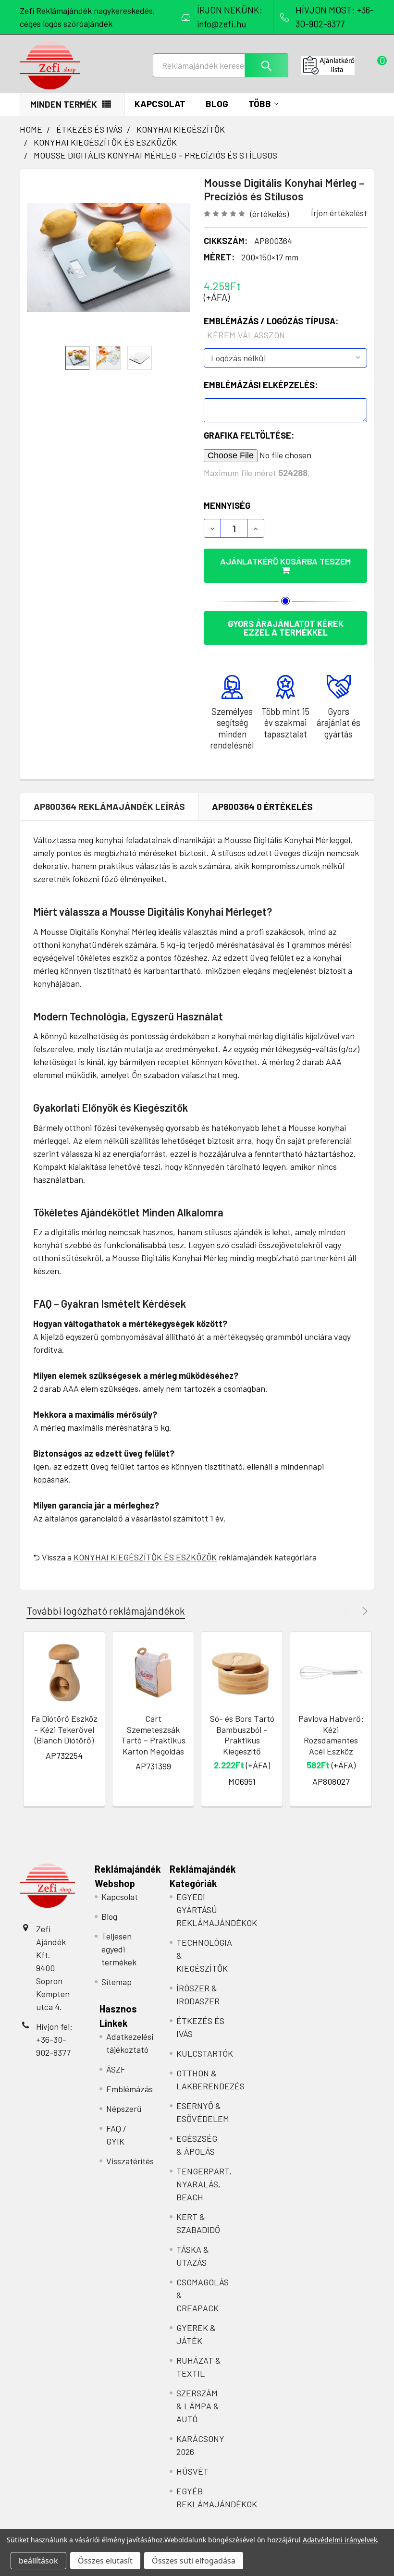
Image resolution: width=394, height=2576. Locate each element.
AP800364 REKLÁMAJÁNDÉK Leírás (109, 806)
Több (260, 104)
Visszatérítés (130, 2161)
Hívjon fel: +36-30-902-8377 (54, 2039)
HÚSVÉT (192, 2471)
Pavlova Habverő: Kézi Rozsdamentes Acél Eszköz (331, 1735)
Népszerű (124, 2109)
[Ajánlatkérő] (338, 65)
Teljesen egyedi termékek (119, 1949)
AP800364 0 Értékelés (262, 806)
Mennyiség (227, 505)
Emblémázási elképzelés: (261, 385)
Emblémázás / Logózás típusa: (271, 328)
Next (363, 1611)
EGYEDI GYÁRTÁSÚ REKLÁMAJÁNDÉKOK (217, 1910)
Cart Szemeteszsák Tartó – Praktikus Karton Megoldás (153, 1735)
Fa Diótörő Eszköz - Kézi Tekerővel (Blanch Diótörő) (64, 1729)
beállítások (38, 2561)
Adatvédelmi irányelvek (340, 2540)
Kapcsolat (160, 104)
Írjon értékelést (339, 213)
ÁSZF (116, 2069)
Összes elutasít (105, 2561)
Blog (217, 104)
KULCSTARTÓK (205, 2053)
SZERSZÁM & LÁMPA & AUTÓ (198, 2406)
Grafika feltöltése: (249, 435)
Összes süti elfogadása (194, 2561)
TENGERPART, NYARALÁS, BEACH (204, 2184)
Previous (348, 1611)
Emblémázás (129, 2089)
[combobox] (221, 65)
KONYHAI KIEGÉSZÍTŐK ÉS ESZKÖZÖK (145, 1557)
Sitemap (117, 1982)
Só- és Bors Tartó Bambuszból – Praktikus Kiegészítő (242, 1735)
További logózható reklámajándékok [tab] (106, 1611)
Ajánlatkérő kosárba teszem (285, 561)
